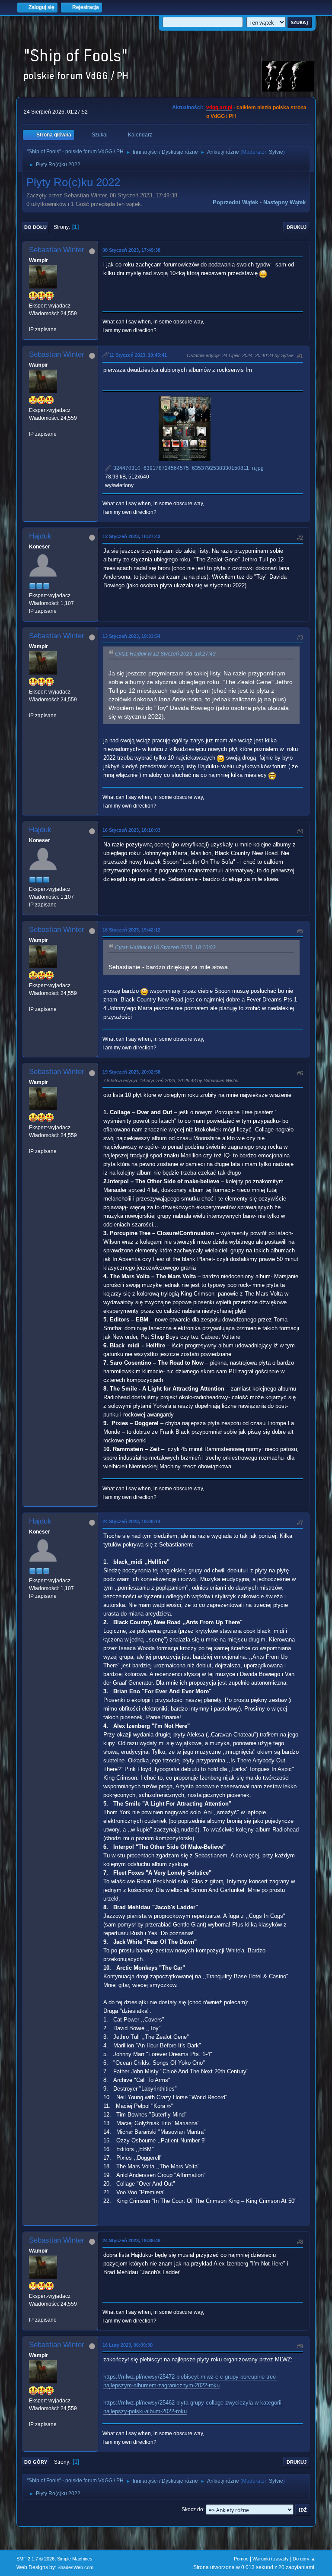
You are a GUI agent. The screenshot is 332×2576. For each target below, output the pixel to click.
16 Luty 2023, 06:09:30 (128, 2345)
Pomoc (241, 2559)
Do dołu (35, 227)
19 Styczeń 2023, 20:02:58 (131, 1072)
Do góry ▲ (304, 2559)
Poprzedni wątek (235, 202)
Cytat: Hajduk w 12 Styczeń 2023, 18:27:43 (165, 654)
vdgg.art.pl (219, 108)
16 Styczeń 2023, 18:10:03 (131, 830)
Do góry (36, 2462)
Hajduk (40, 536)
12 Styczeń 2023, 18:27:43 (131, 536)
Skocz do (192, 2509)
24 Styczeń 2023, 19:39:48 (131, 2240)
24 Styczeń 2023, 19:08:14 (131, 1521)
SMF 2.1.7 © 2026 (35, 2559)
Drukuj (297, 227)
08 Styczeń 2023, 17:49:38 (131, 250)
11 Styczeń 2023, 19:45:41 (138, 355)
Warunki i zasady (271, 2559)
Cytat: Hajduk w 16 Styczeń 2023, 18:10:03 (165, 947)
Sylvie (276, 152)
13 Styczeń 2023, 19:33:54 (131, 636)
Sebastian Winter (57, 250)
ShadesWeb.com (75, 2567)
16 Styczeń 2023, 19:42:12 (131, 930)
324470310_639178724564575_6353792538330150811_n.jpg (188, 468)
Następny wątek (284, 202)
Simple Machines (75, 2559)
